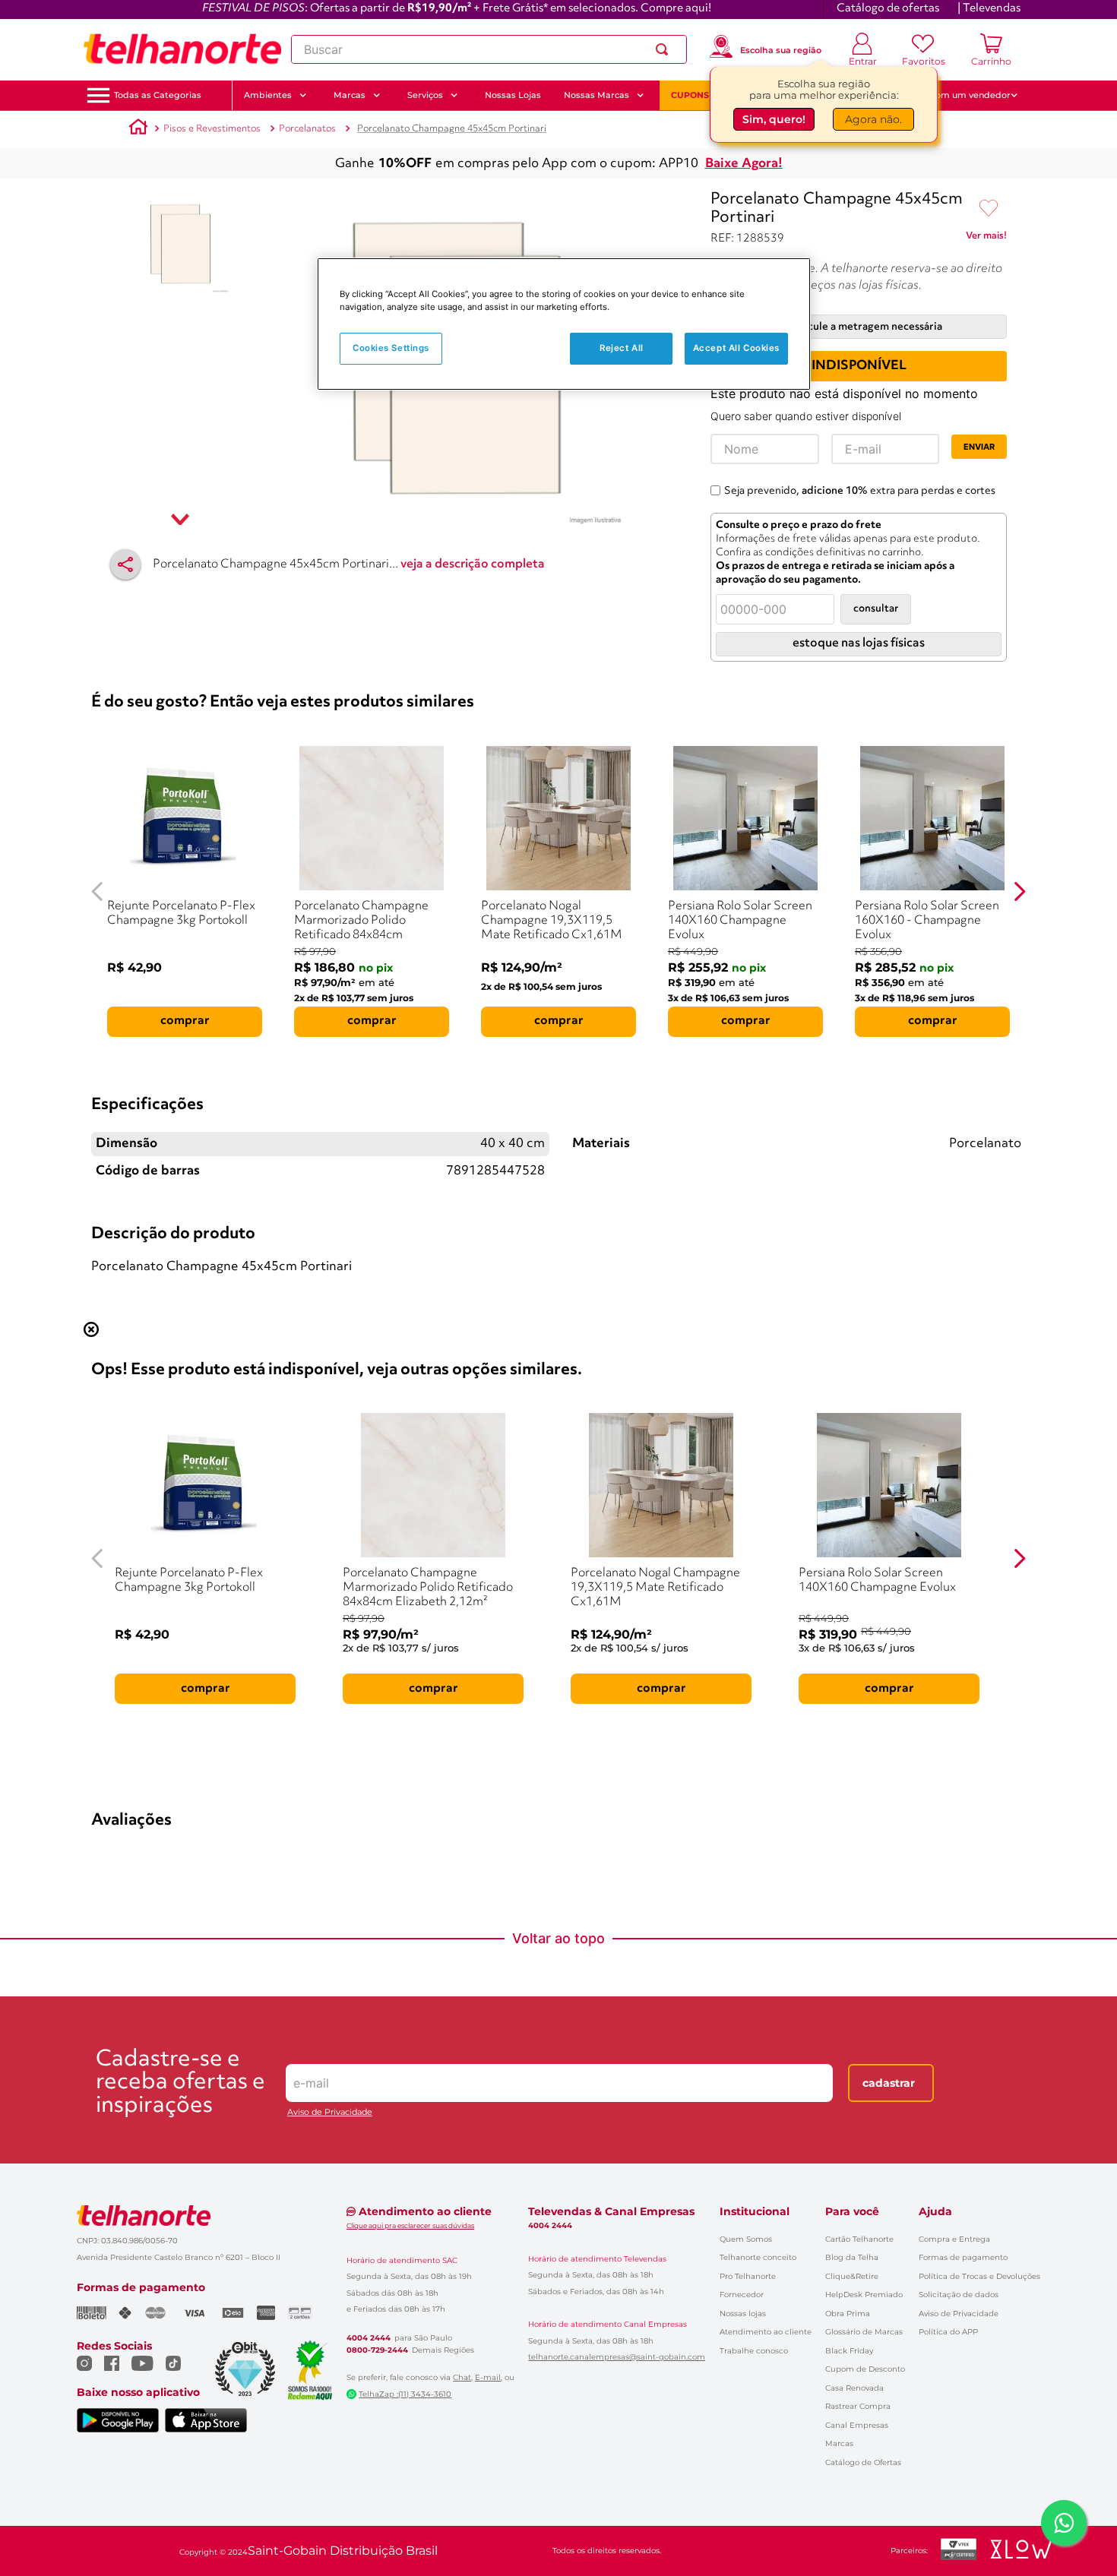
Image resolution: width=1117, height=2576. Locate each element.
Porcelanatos (307, 129)
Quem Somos (746, 2239)
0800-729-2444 (377, 2350)
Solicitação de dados (959, 2295)
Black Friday (849, 2351)
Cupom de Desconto (865, 2369)
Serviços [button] (425, 95)
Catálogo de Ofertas (863, 2462)
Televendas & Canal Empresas (611, 2211)
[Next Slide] (1019, 891)
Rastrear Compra (858, 2406)
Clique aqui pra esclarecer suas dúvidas (410, 2225)
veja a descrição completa (473, 564)
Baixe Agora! (744, 164)
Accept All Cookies (736, 348)
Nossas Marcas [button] (596, 95)
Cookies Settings (391, 348)
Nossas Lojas (513, 95)
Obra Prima (848, 2314)
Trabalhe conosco (754, 2351)
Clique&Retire (852, 2276)
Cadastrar (889, 2083)
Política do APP (948, 2332)
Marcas (839, 2443)
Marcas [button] (350, 95)
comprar (185, 1021)
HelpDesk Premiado (864, 2295)
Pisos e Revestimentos (212, 129)
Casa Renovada (854, 2388)
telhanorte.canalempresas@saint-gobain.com (617, 2357)
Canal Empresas (857, 2425)
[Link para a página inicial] (138, 129)
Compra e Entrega (954, 2239)
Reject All (622, 348)
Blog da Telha (852, 2257)
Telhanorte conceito (758, 2257)
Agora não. (873, 122)
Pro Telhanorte (748, 2276)
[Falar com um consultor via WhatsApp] (1064, 2523)
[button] (158, 95)
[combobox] (489, 49)
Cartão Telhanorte (859, 2239)
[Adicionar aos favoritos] (989, 209)
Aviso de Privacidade (330, 2112)
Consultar (876, 609)
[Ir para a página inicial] (182, 49)
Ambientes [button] (268, 95)
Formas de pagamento (963, 2257)
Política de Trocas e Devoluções (979, 2276)
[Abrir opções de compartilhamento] (125, 564)
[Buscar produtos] (665, 49)
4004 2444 (369, 2338)
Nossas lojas (743, 2314)
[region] (564, 324)
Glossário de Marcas (864, 2332)
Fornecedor (742, 2295)
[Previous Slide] (98, 891)
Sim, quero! (774, 122)
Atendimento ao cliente (766, 2332)
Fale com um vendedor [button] (960, 95)
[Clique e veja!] (986, 239)
